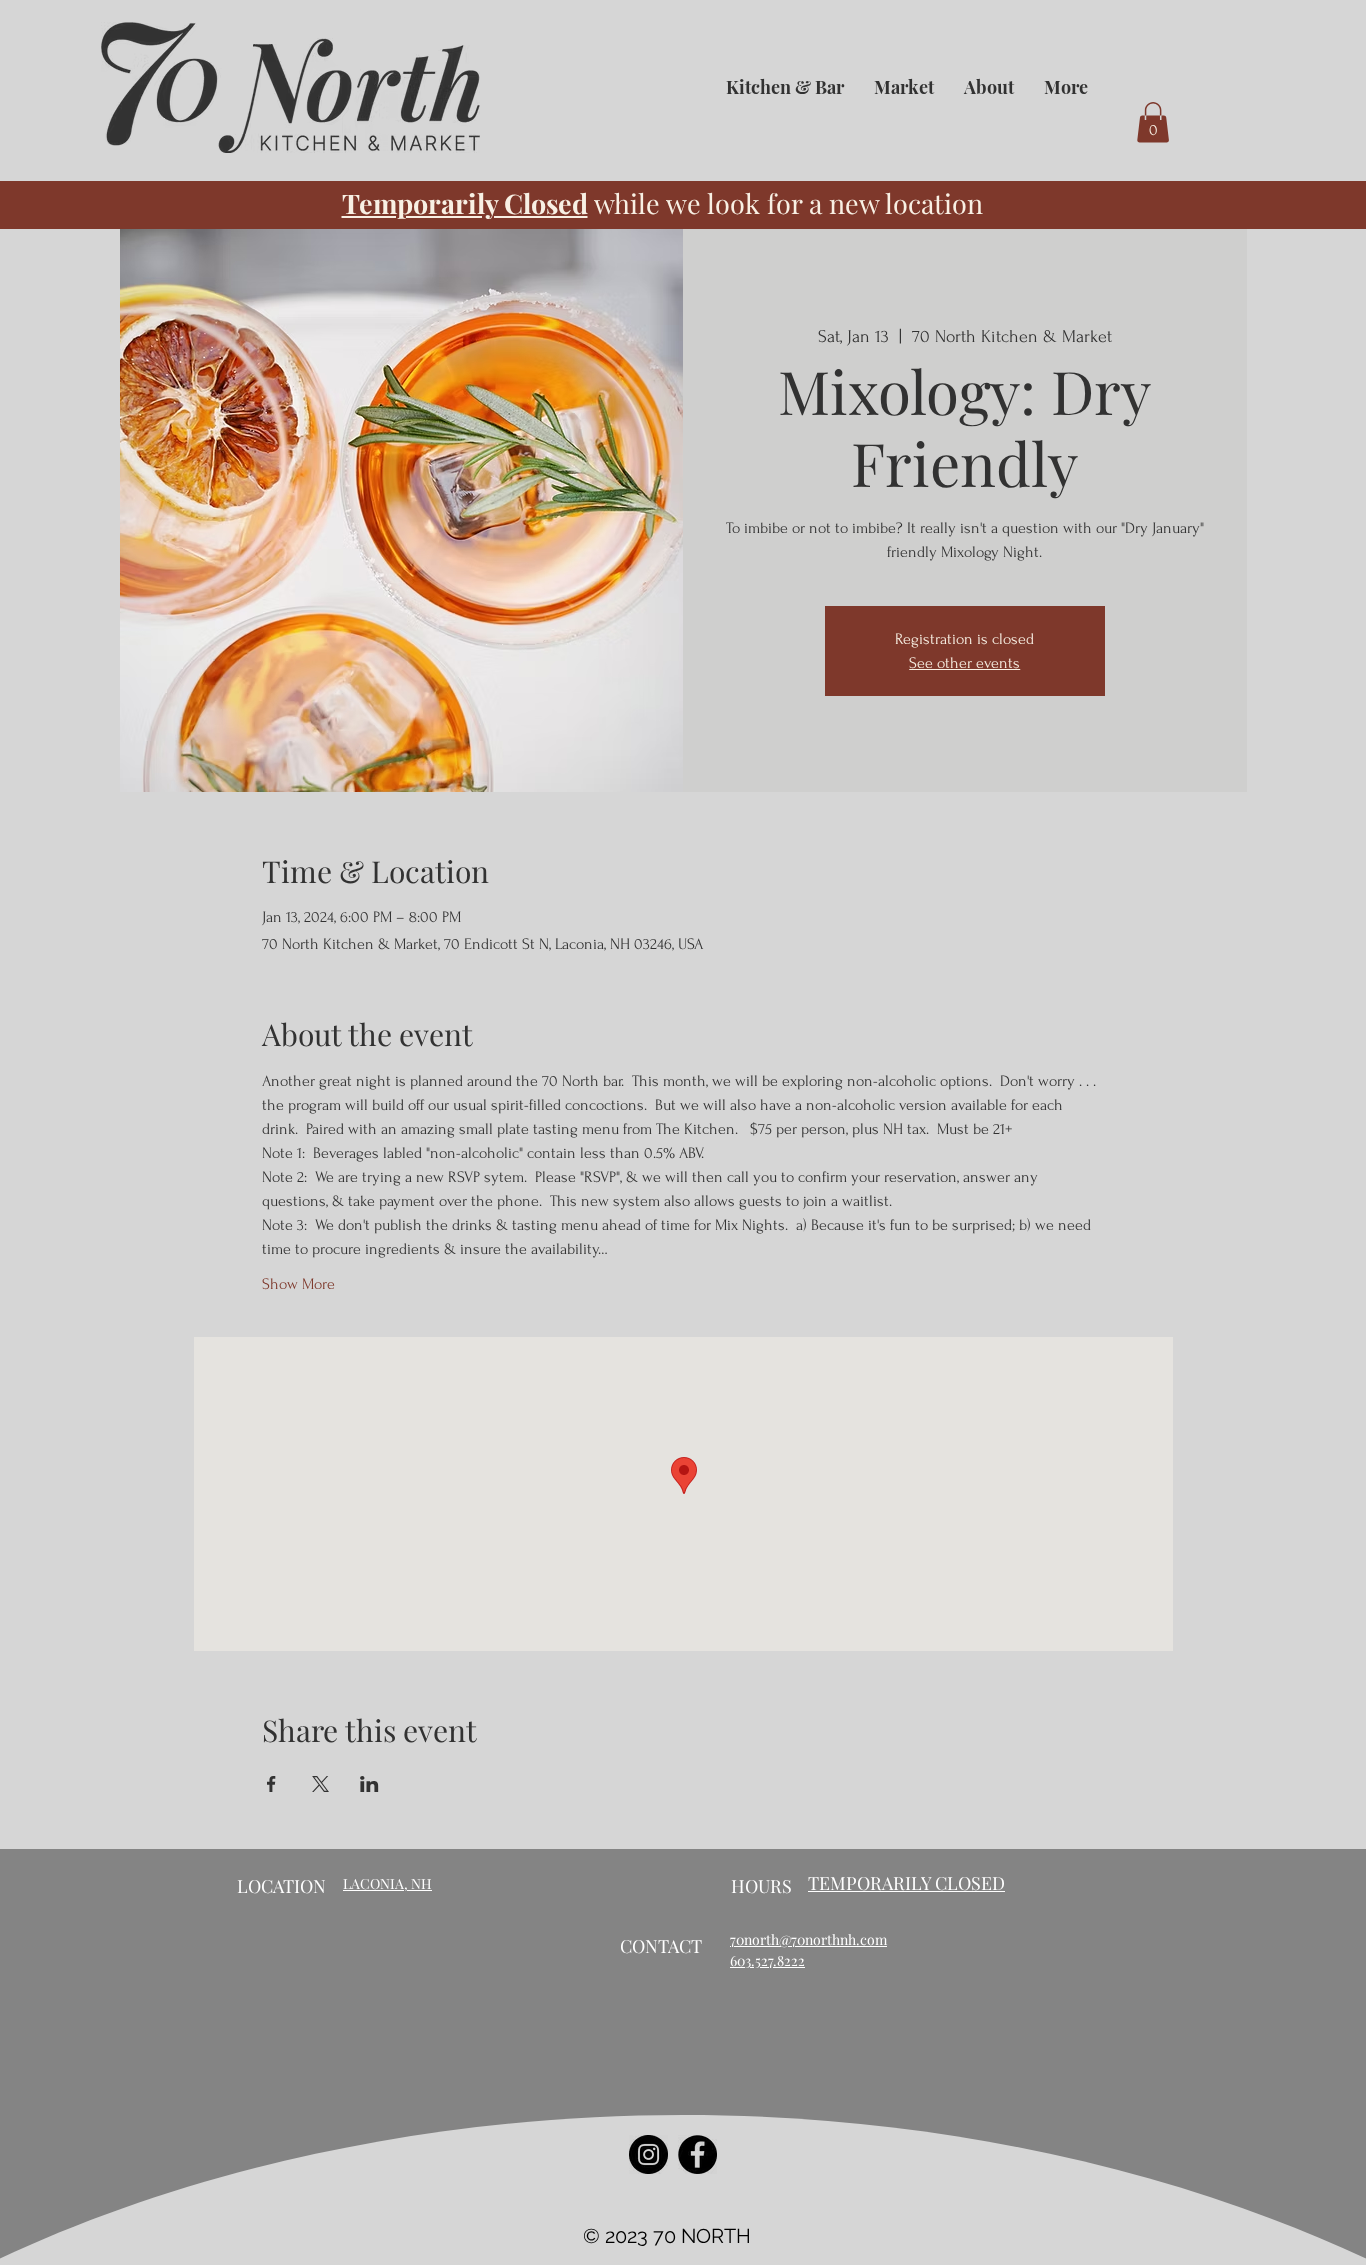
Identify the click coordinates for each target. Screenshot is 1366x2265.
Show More (298, 1284)
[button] (1153, 122)
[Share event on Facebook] (271, 1784)
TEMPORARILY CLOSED (906, 1883)
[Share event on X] (320, 1784)
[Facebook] (697, 2154)
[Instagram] (648, 2154)
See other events (964, 663)
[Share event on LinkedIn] (369, 1784)
